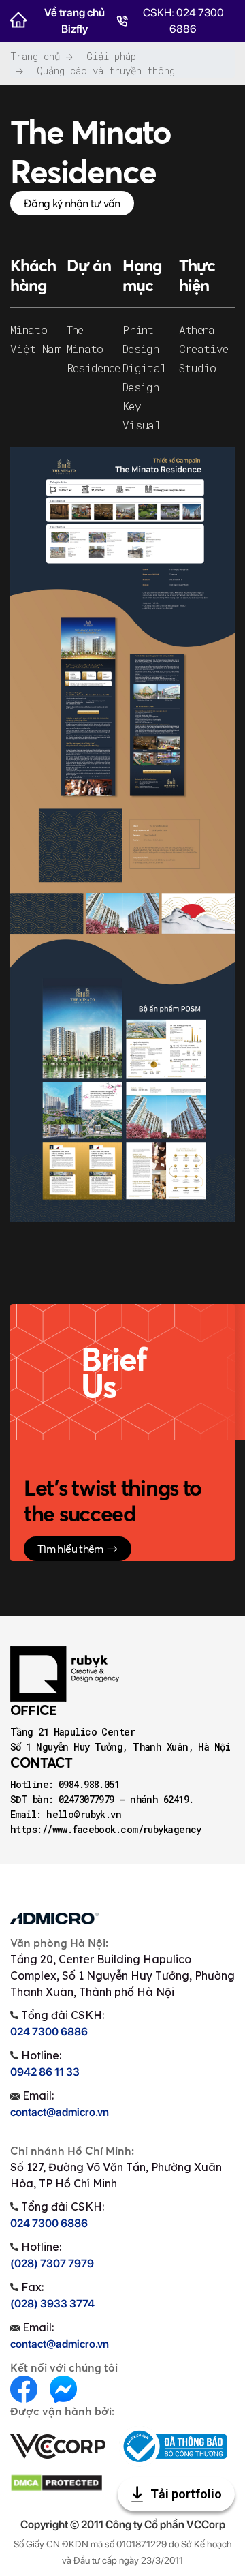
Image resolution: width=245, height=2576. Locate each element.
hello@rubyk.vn (84, 1814)
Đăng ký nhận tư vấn (72, 203)
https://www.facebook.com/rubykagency (106, 1829)
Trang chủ (35, 56)
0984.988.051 (89, 1784)
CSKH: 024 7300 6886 (183, 21)
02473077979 (89, 1799)
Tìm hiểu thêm (70, 1549)
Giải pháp (111, 56)
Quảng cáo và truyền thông (106, 71)
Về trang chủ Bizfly (75, 21)
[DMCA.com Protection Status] (56, 2482)
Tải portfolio (185, 2494)
